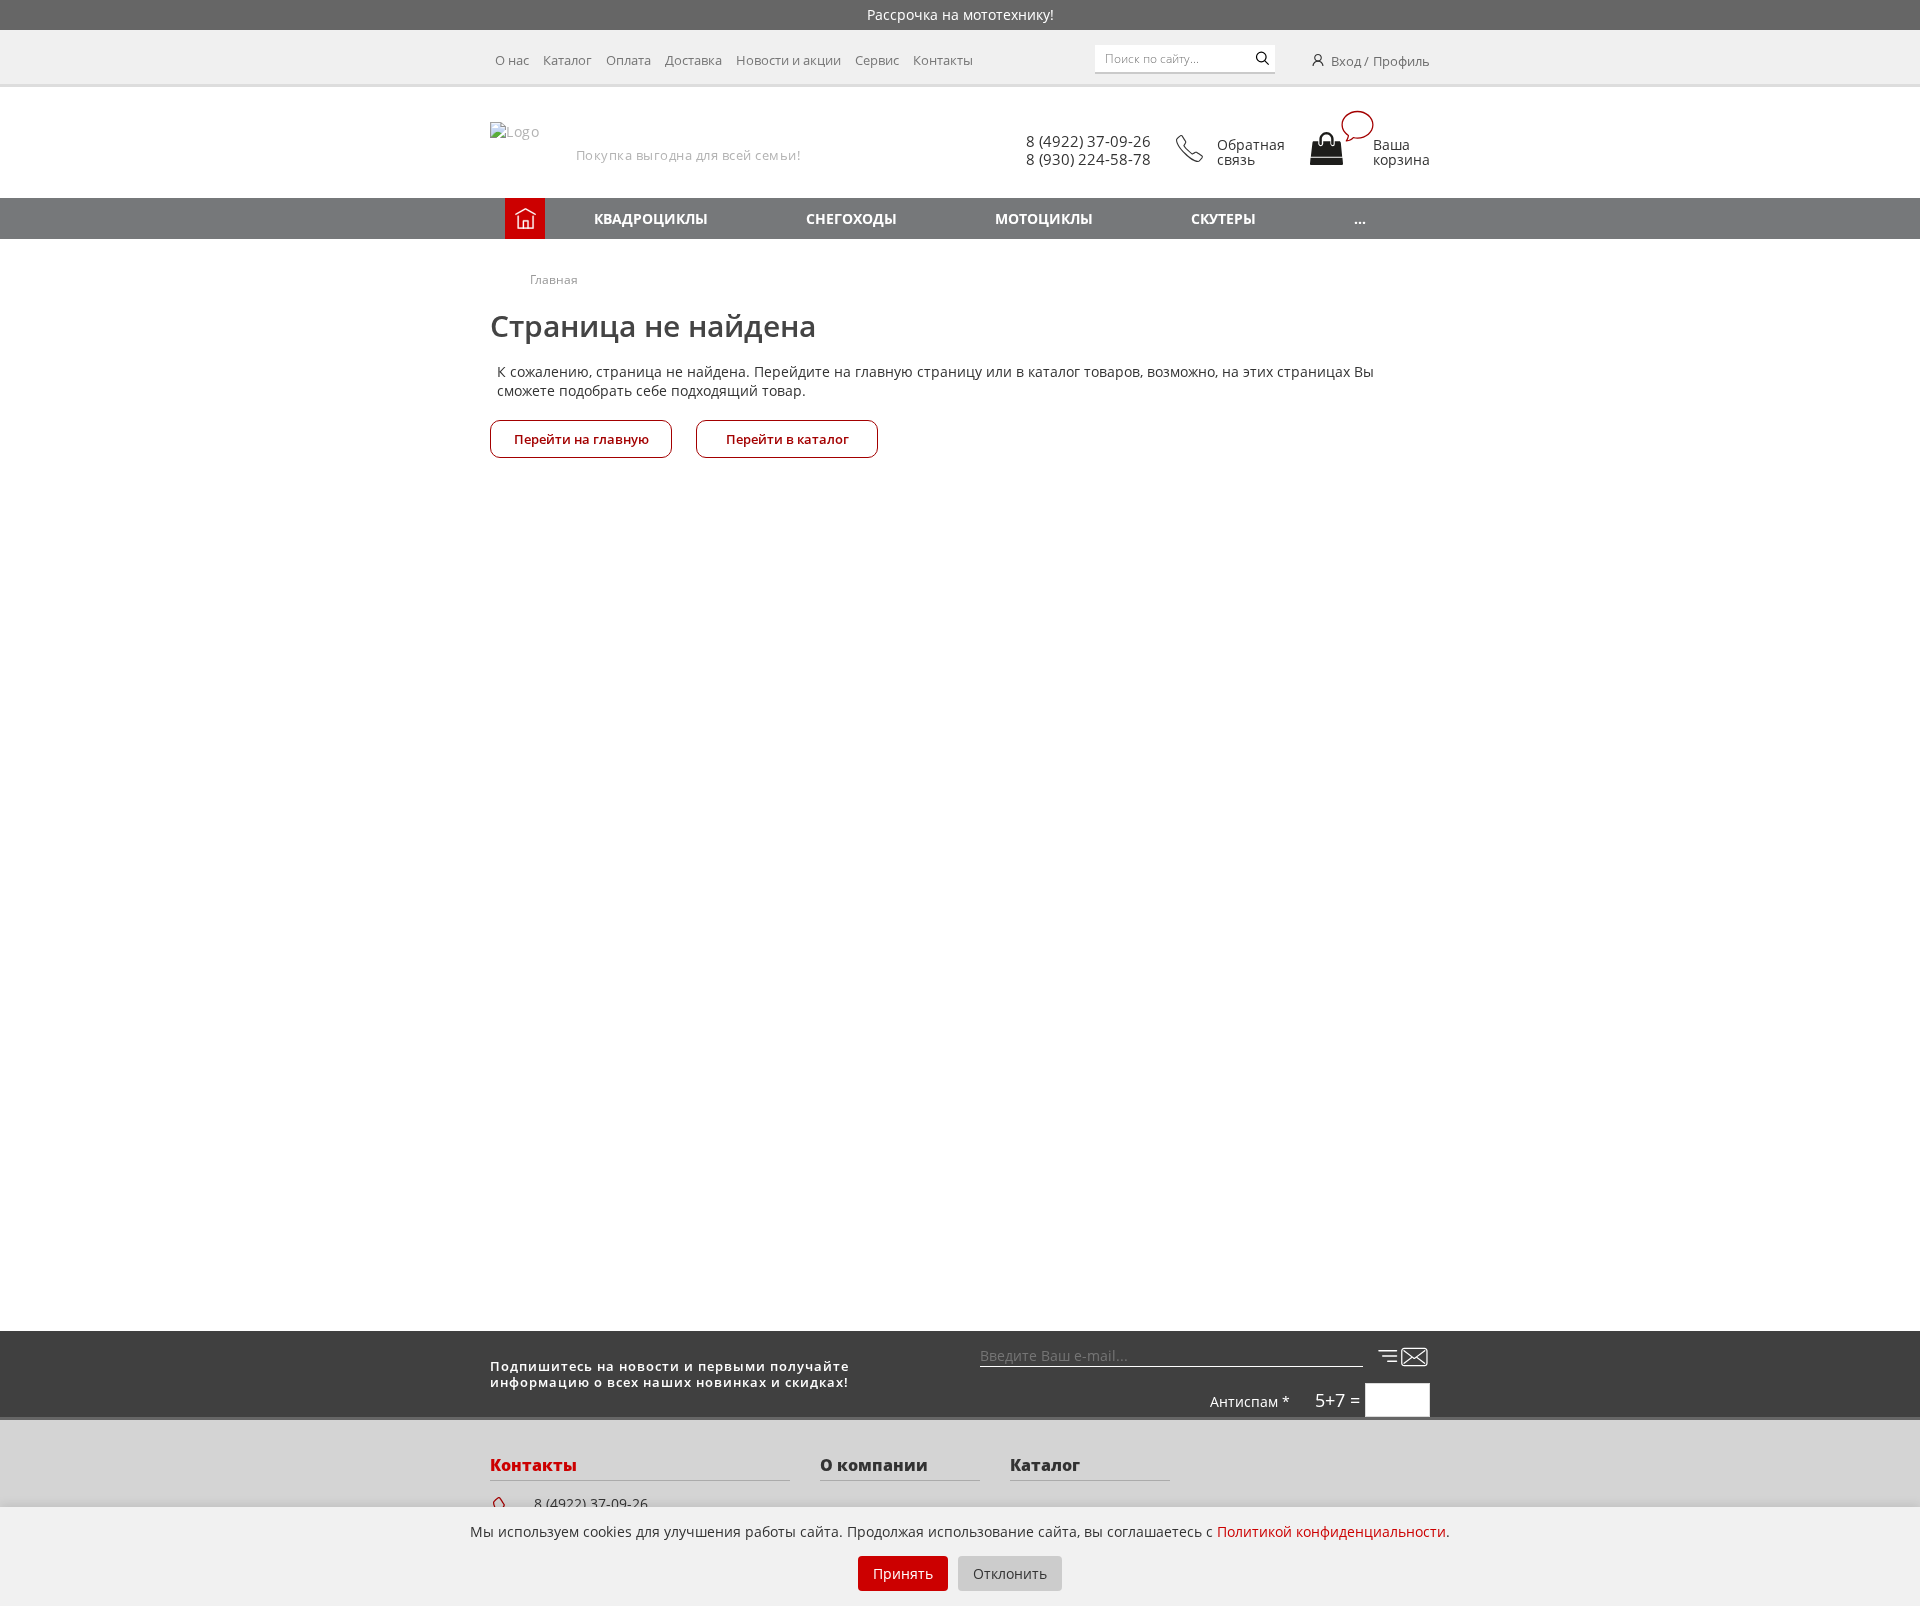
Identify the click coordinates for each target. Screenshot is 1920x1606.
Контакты (943, 60)
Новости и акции (788, 60)
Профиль (1401, 61)
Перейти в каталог (787, 439)
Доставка (693, 60)
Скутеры (1223, 218)
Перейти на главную (581, 439)
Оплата (628, 60)
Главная (554, 279)
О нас (512, 60)
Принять (903, 1573)
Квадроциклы (651, 218)
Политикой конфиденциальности (1331, 1531)
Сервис (877, 60)
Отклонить (1010, 1573)
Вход (1346, 61)
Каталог (567, 60)
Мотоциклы (1044, 218)
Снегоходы (851, 218)
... (1360, 218)
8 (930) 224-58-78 (1088, 159)
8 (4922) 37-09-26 (1088, 141)
